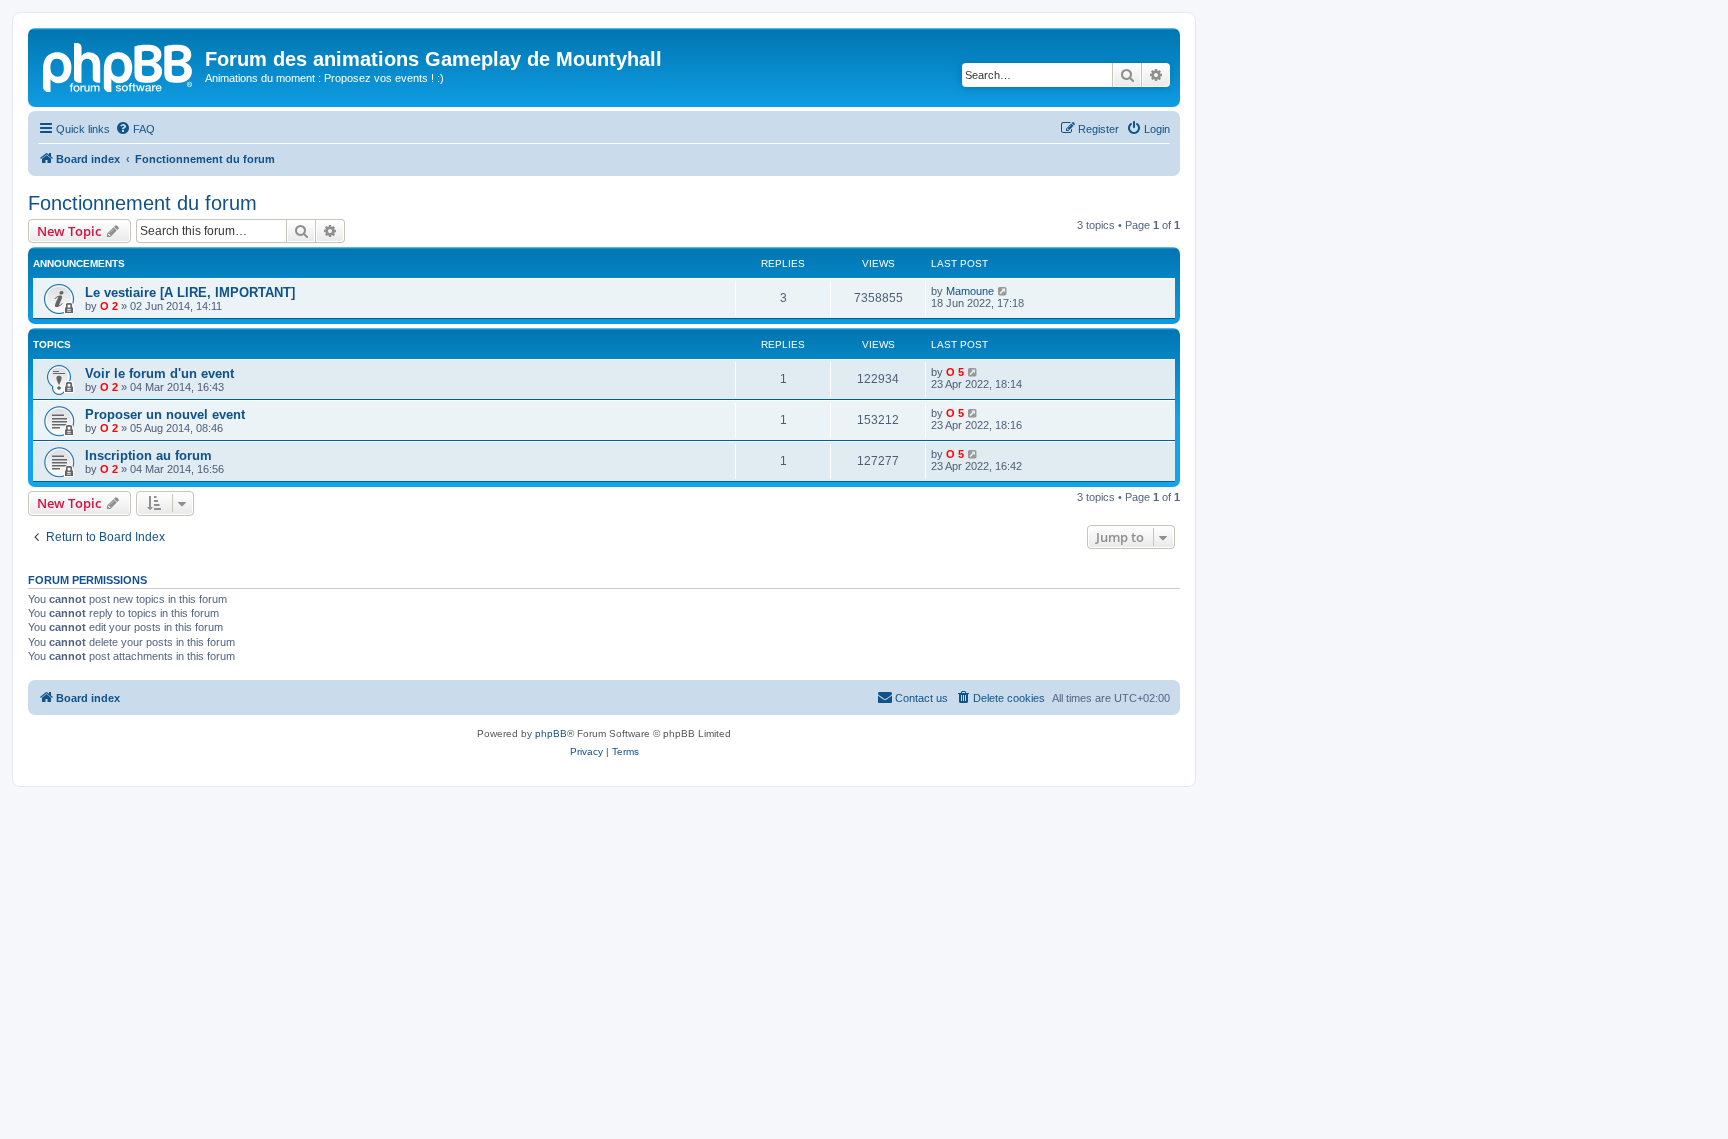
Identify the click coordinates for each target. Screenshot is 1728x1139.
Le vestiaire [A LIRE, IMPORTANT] (190, 292)
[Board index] (119, 65)
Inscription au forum (148, 455)
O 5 (955, 372)
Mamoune (970, 291)
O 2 (109, 306)
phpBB (551, 733)
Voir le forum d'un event (159, 373)
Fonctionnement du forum (142, 203)
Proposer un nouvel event (165, 414)
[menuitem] (135, 129)
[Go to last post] (1003, 291)
